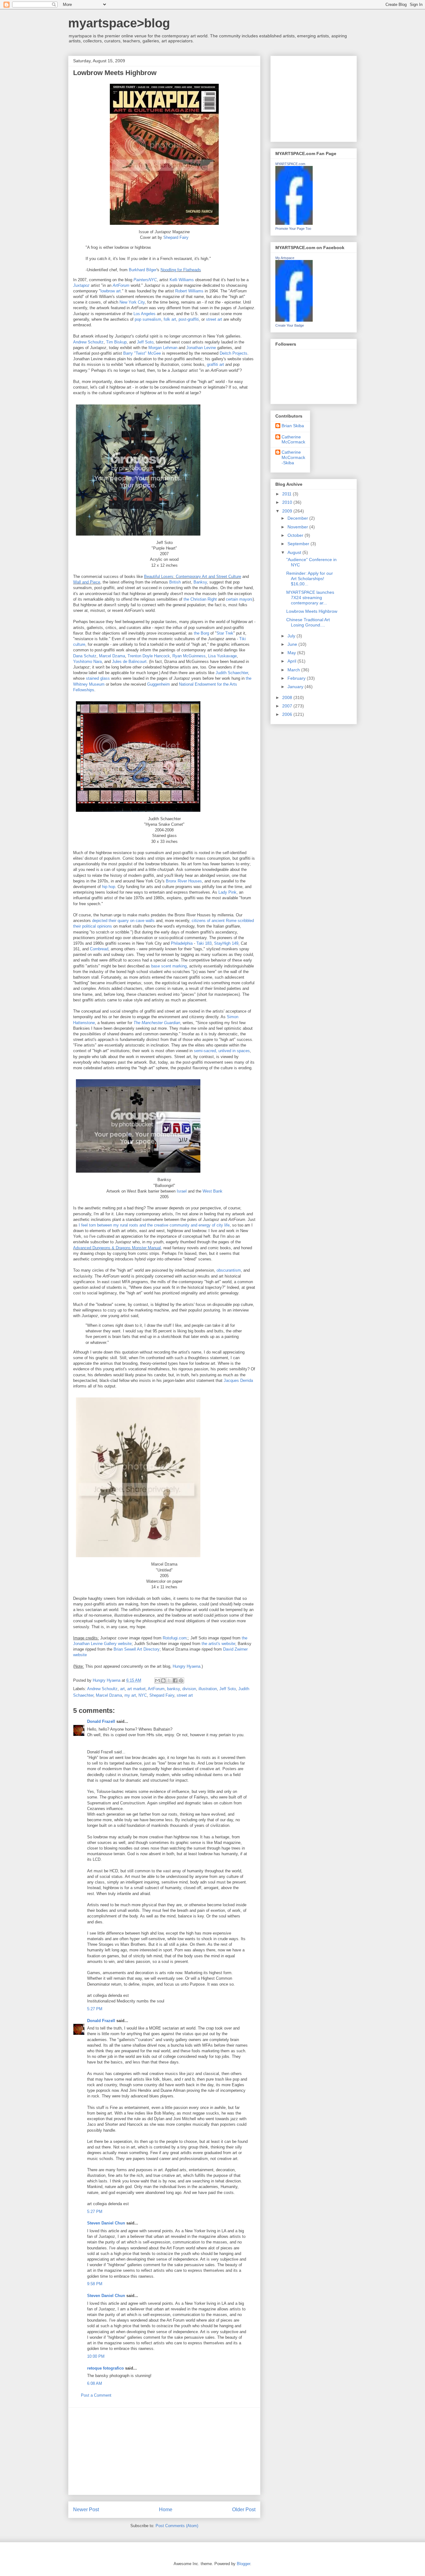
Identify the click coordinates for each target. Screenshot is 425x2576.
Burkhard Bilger (143, 270)
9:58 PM (95, 2284)
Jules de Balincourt (129, 662)
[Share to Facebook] (175, 1680)
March (294, 670)
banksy (173, 1689)
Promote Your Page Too (293, 229)
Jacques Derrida (238, 1380)
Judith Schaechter (232, 673)
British (175, 582)
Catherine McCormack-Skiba (293, 457)
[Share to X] (169, 1680)
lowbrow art (111, 291)
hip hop (109, 887)
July (292, 636)
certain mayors (239, 599)
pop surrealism (148, 319)
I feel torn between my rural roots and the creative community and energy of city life (154, 1225)
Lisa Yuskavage (222, 656)
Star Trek (225, 633)
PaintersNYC (145, 280)
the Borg (201, 633)
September (299, 544)
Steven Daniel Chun (106, 2223)
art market (136, 1689)
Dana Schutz (85, 656)
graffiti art (215, 364)
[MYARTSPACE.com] (294, 223)
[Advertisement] (164, 2451)
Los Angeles (145, 314)
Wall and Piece (87, 582)
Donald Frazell (101, 1721)
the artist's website (218, 1644)
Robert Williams (189, 291)
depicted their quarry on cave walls (123, 921)
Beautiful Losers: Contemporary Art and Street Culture (193, 577)
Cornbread (99, 949)
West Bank (213, 1191)
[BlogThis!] (163, 1680)
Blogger (243, 2564)
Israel (182, 1191)
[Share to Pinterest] (181, 1680)
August (295, 552)
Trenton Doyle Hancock (149, 656)
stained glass (98, 678)
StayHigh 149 (226, 943)
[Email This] (157, 1680)
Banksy (200, 582)
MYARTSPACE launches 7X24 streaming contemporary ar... (310, 598)
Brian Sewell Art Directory (137, 1649)
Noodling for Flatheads (181, 270)
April (292, 661)
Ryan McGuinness (189, 656)
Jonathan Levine (201, 348)
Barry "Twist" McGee (142, 353)
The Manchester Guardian (157, 1023)
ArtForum (121, 285)
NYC (143, 1695)
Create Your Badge (290, 325)
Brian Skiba (293, 426)
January (296, 687)
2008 (288, 697)
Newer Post (86, 2510)
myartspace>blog (119, 23)
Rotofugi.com (175, 1638)
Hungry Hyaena (187, 1666)
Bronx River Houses (184, 881)
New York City (132, 302)
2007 (288, 706)
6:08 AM (95, 2383)
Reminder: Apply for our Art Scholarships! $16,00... (310, 579)
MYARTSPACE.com (290, 164)
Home (166, 2510)
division (189, 1689)
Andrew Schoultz (88, 342)
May (292, 653)
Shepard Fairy (176, 237)
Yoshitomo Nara (87, 662)
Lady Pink (227, 892)
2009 (288, 511)
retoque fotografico (105, 2368)
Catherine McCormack (293, 440)
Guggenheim (159, 684)
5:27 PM (95, 2009)
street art (214, 319)
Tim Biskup (116, 342)
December (298, 518)
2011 (287, 494)
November (298, 527)
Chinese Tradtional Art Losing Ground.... (308, 622)
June (293, 644)
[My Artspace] (294, 320)
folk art (170, 319)
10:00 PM (96, 2356)
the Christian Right (200, 599)
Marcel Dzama (112, 656)
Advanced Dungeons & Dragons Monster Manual (117, 1248)
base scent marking (169, 966)
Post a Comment (96, 2395)
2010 (288, 502)
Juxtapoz (81, 285)
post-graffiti (189, 319)
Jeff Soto (145, 342)
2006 (288, 714)
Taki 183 (204, 943)
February (297, 678)
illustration (208, 1689)
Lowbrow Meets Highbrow (312, 611)
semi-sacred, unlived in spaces (222, 1051)
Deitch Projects (234, 353)
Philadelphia (182, 943)
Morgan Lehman (163, 348)
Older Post (244, 2510)
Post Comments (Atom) (177, 2526)
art (122, 1689)
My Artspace (285, 258)
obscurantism (229, 1270)
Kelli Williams (182, 280)
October (296, 535)
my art (130, 1695)
